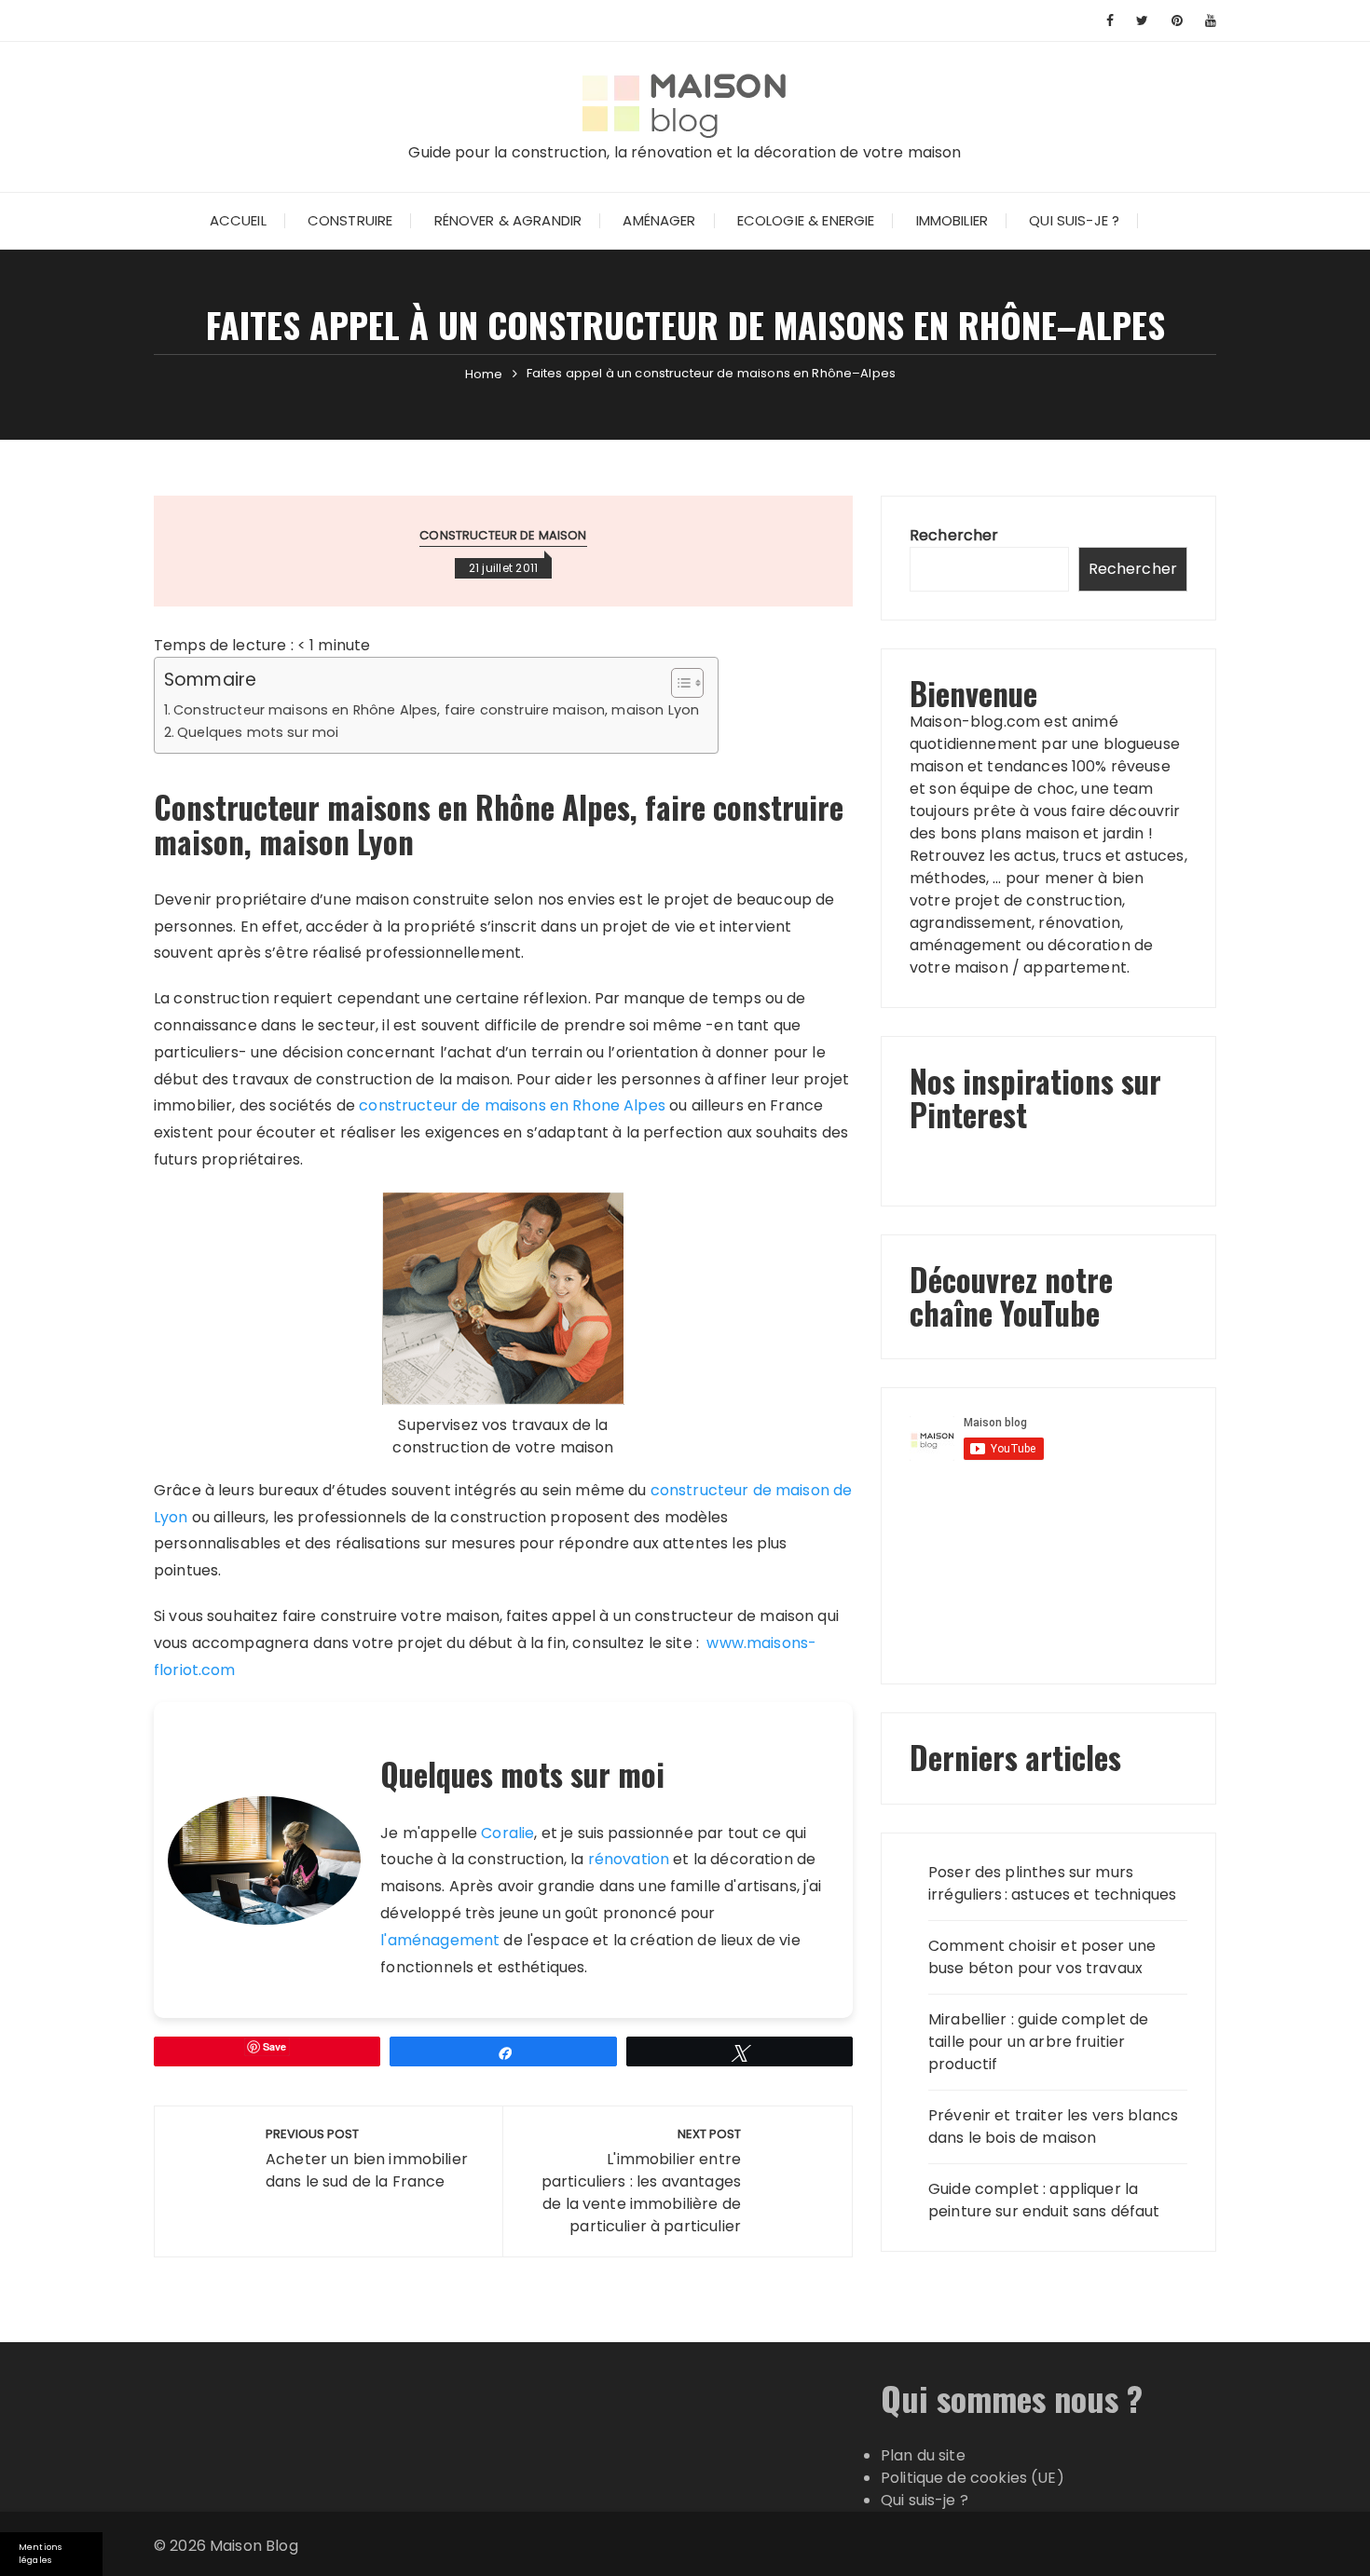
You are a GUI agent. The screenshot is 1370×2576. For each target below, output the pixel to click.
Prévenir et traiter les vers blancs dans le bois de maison (1053, 2126)
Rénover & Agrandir (508, 220)
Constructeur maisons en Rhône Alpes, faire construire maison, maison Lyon (436, 710)
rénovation (629, 1859)
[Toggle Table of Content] (678, 683)
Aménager (659, 220)
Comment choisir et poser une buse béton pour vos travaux (1042, 1957)
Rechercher (954, 535)
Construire (350, 220)
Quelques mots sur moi (258, 732)
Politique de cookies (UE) (973, 2478)
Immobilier (952, 220)
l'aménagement (440, 1940)
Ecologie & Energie (806, 220)
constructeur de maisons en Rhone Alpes (512, 1105)
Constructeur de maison (503, 535)
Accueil (238, 220)
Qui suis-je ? (1074, 220)
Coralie (507, 1833)
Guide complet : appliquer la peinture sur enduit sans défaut (1044, 2200)
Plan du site (923, 2455)
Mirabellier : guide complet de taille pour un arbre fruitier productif (1039, 2042)
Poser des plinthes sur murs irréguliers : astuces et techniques (1052, 1883)
